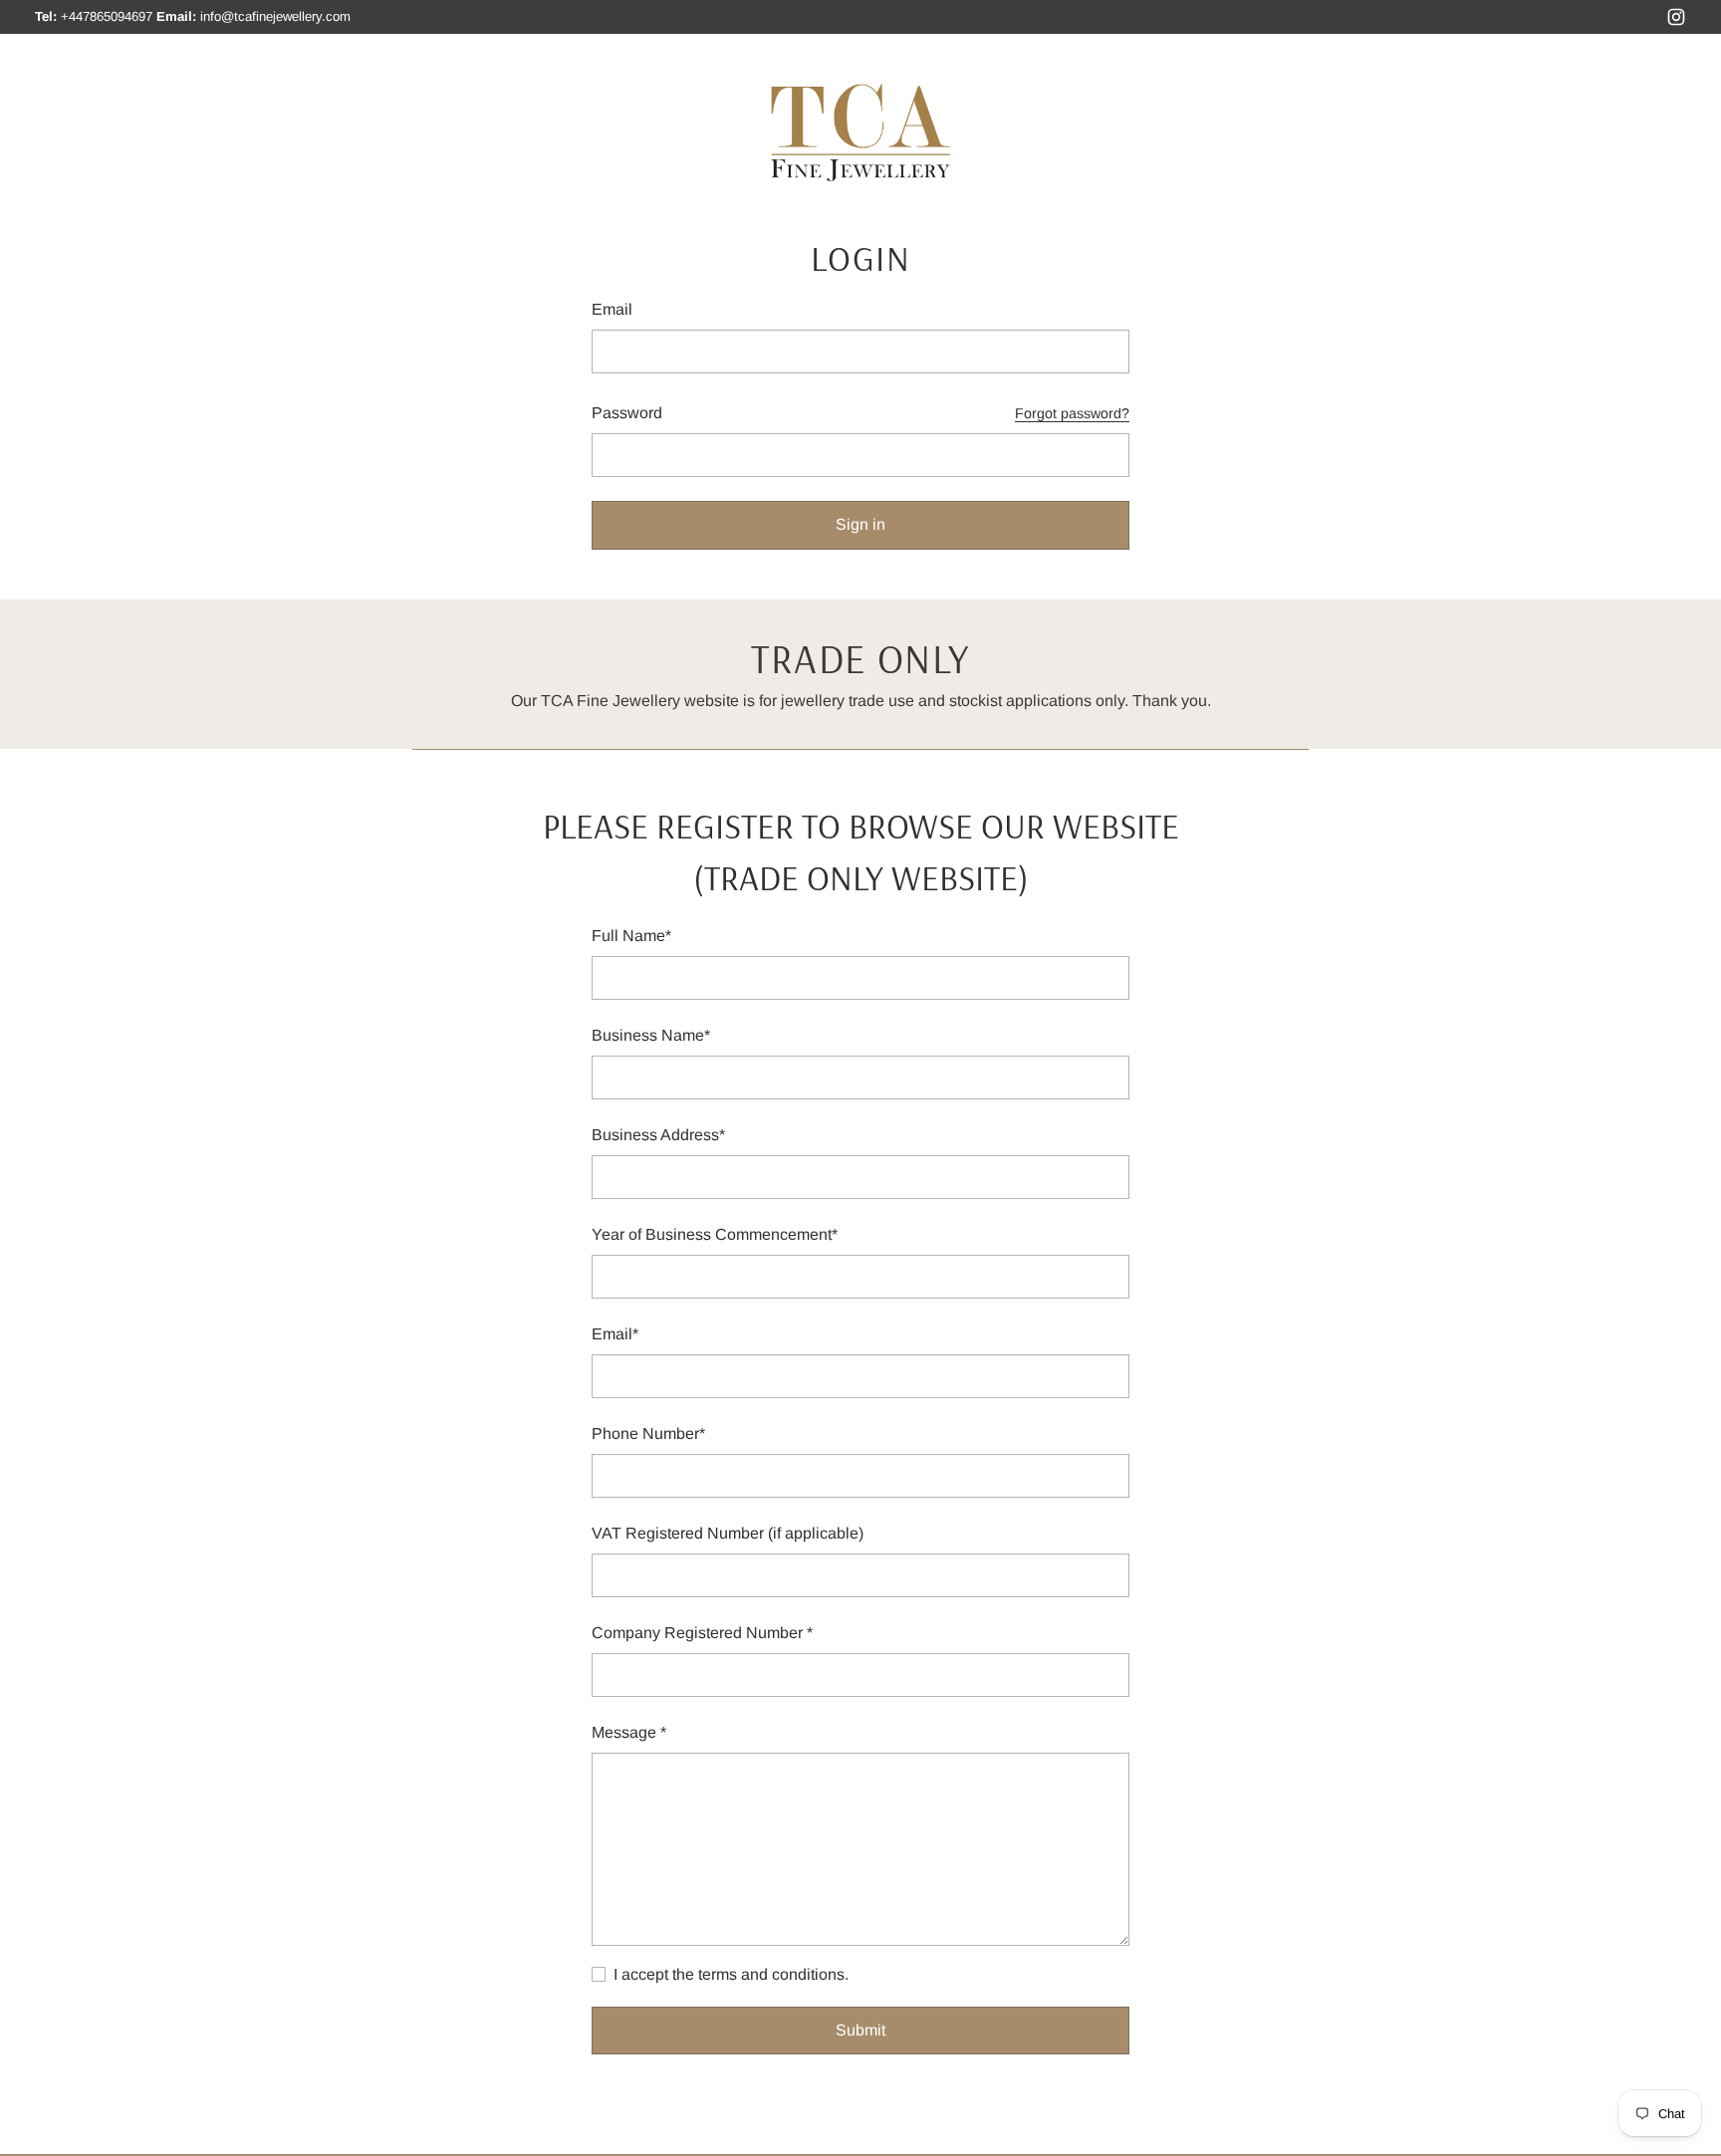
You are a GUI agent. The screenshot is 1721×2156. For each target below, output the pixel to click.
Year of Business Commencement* (715, 1234)
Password (627, 413)
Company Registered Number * (702, 1633)
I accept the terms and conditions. (731, 1974)
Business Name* (651, 1035)
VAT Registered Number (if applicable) (728, 1533)
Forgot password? (1072, 413)
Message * (629, 1732)
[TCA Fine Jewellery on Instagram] (1676, 20)
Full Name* (631, 936)
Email (612, 309)
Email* (615, 1334)
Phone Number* (648, 1434)
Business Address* (658, 1135)
